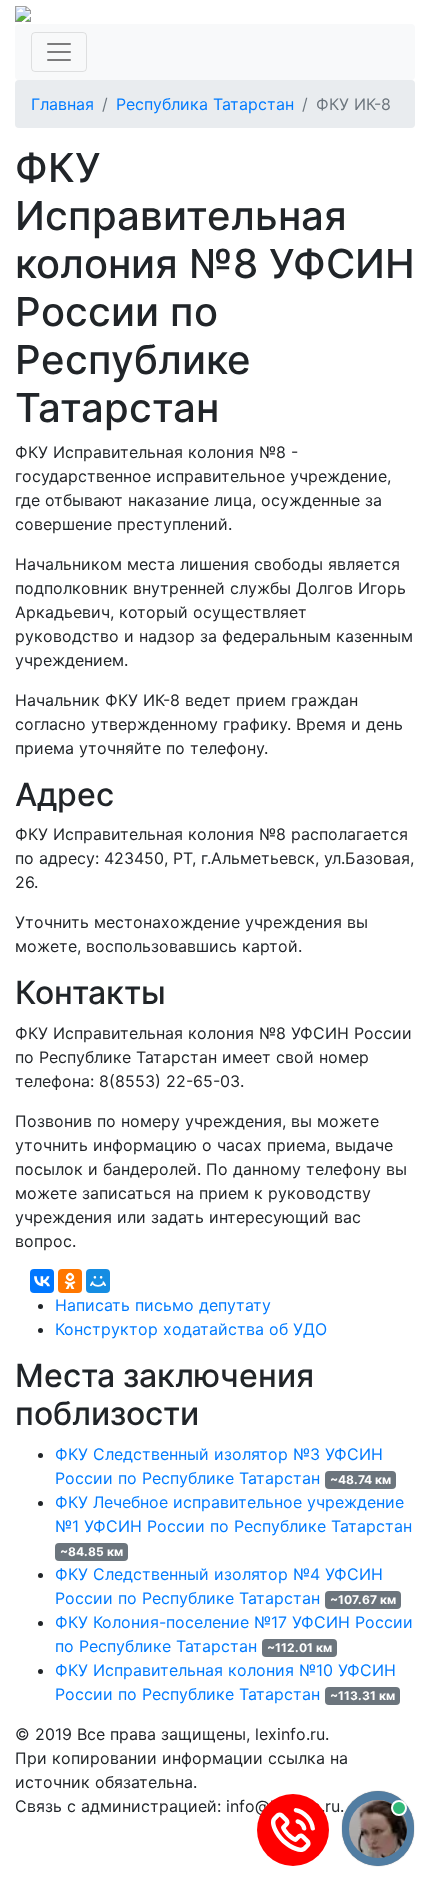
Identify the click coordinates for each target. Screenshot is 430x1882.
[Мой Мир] (98, 1281)
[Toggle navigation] (59, 52)
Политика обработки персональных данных (188, 1830)
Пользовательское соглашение (138, 1854)
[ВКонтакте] (42, 1281)
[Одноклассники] (70, 1281)
